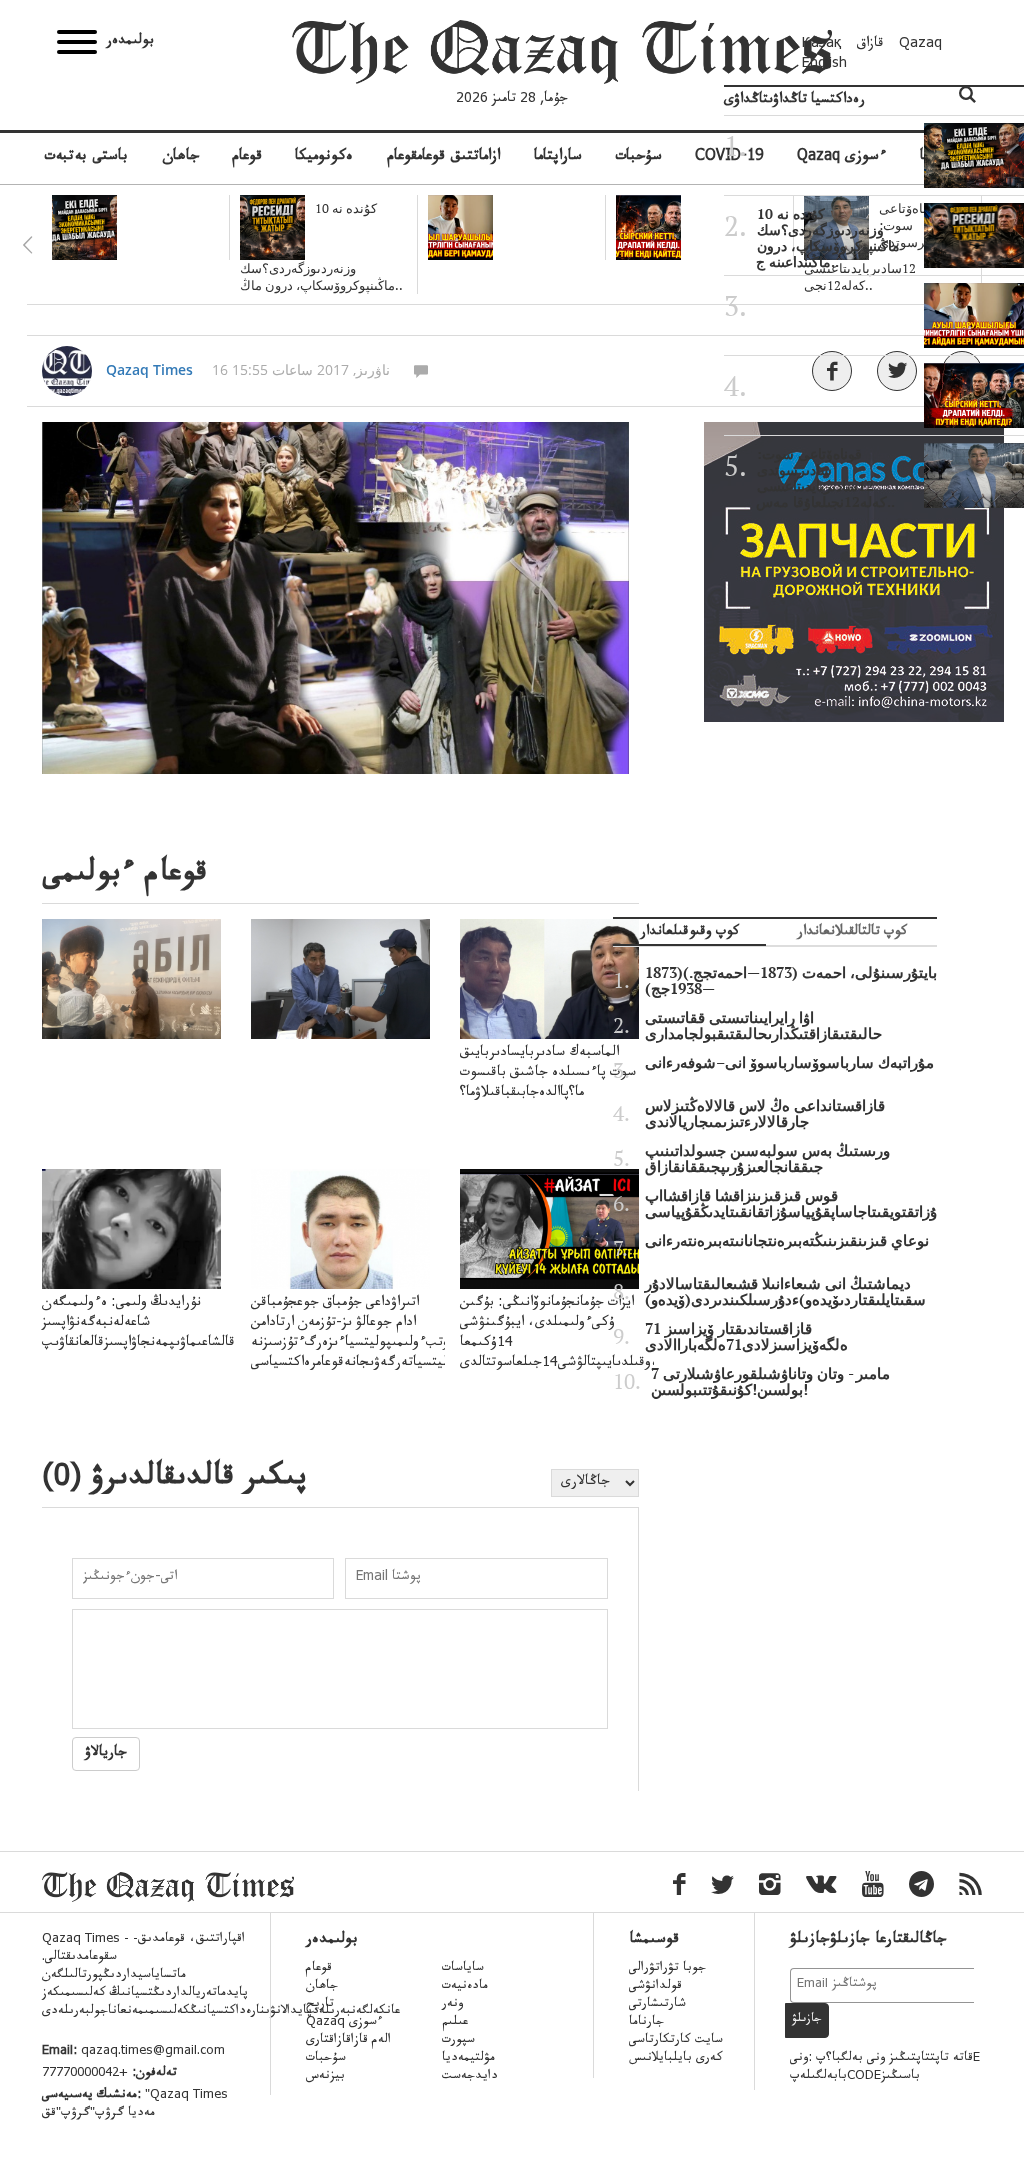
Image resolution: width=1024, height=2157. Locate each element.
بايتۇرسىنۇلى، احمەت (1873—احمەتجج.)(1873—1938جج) (791, 981)
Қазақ (822, 45)
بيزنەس (325, 2077)
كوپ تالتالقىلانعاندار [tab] (852, 933)
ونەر (452, 2005)
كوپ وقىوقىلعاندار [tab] (689, 933)
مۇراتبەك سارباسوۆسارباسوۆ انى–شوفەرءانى (789, 1063)
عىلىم (455, 2023)
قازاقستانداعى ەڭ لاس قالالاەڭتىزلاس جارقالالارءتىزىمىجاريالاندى (765, 1114)
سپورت (458, 2041)
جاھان (181, 158)
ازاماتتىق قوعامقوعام (443, 158)
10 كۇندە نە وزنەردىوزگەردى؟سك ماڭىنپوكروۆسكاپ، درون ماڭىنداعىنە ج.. (828, 238)
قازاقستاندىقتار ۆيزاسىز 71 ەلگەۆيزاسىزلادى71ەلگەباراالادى (746, 1337)
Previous (27, 245)
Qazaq (920, 45)
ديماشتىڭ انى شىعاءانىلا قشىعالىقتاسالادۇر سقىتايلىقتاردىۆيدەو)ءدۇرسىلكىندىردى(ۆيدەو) (785, 1292)
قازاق (870, 45)
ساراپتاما (558, 158)
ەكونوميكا (324, 158)
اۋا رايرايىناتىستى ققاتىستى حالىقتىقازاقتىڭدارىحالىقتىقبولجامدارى (763, 1026)
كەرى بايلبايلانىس (676, 2059)
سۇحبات (638, 158)
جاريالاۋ (106, 1754)
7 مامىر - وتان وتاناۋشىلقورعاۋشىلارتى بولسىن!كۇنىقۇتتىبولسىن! (770, 1382)
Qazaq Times (149, 369)
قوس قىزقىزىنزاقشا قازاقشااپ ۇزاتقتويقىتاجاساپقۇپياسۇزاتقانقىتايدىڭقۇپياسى (791, 1204)
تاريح (320, 2005)
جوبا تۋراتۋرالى (667, 1969)
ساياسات (463, 1969)
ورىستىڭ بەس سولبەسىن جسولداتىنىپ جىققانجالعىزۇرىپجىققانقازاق (767, 1159)
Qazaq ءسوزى (344, 2023)
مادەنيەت (465, 1987)
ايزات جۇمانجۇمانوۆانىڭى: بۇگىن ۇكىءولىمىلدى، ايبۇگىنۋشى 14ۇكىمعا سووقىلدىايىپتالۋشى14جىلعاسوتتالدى (563, 1334)
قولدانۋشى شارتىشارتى (657, 1996)
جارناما (646, 2023)
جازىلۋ (807, 2020)
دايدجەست (470, 2077)
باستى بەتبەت (86, 158)
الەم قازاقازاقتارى (348, 2041)
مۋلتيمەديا (468, 2059)
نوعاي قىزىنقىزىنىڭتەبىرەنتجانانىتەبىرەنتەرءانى (787, 1241)
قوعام (247, 158)
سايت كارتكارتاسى (676, 2041)
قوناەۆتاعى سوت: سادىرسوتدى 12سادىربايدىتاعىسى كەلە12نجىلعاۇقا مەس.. (825, 478)
